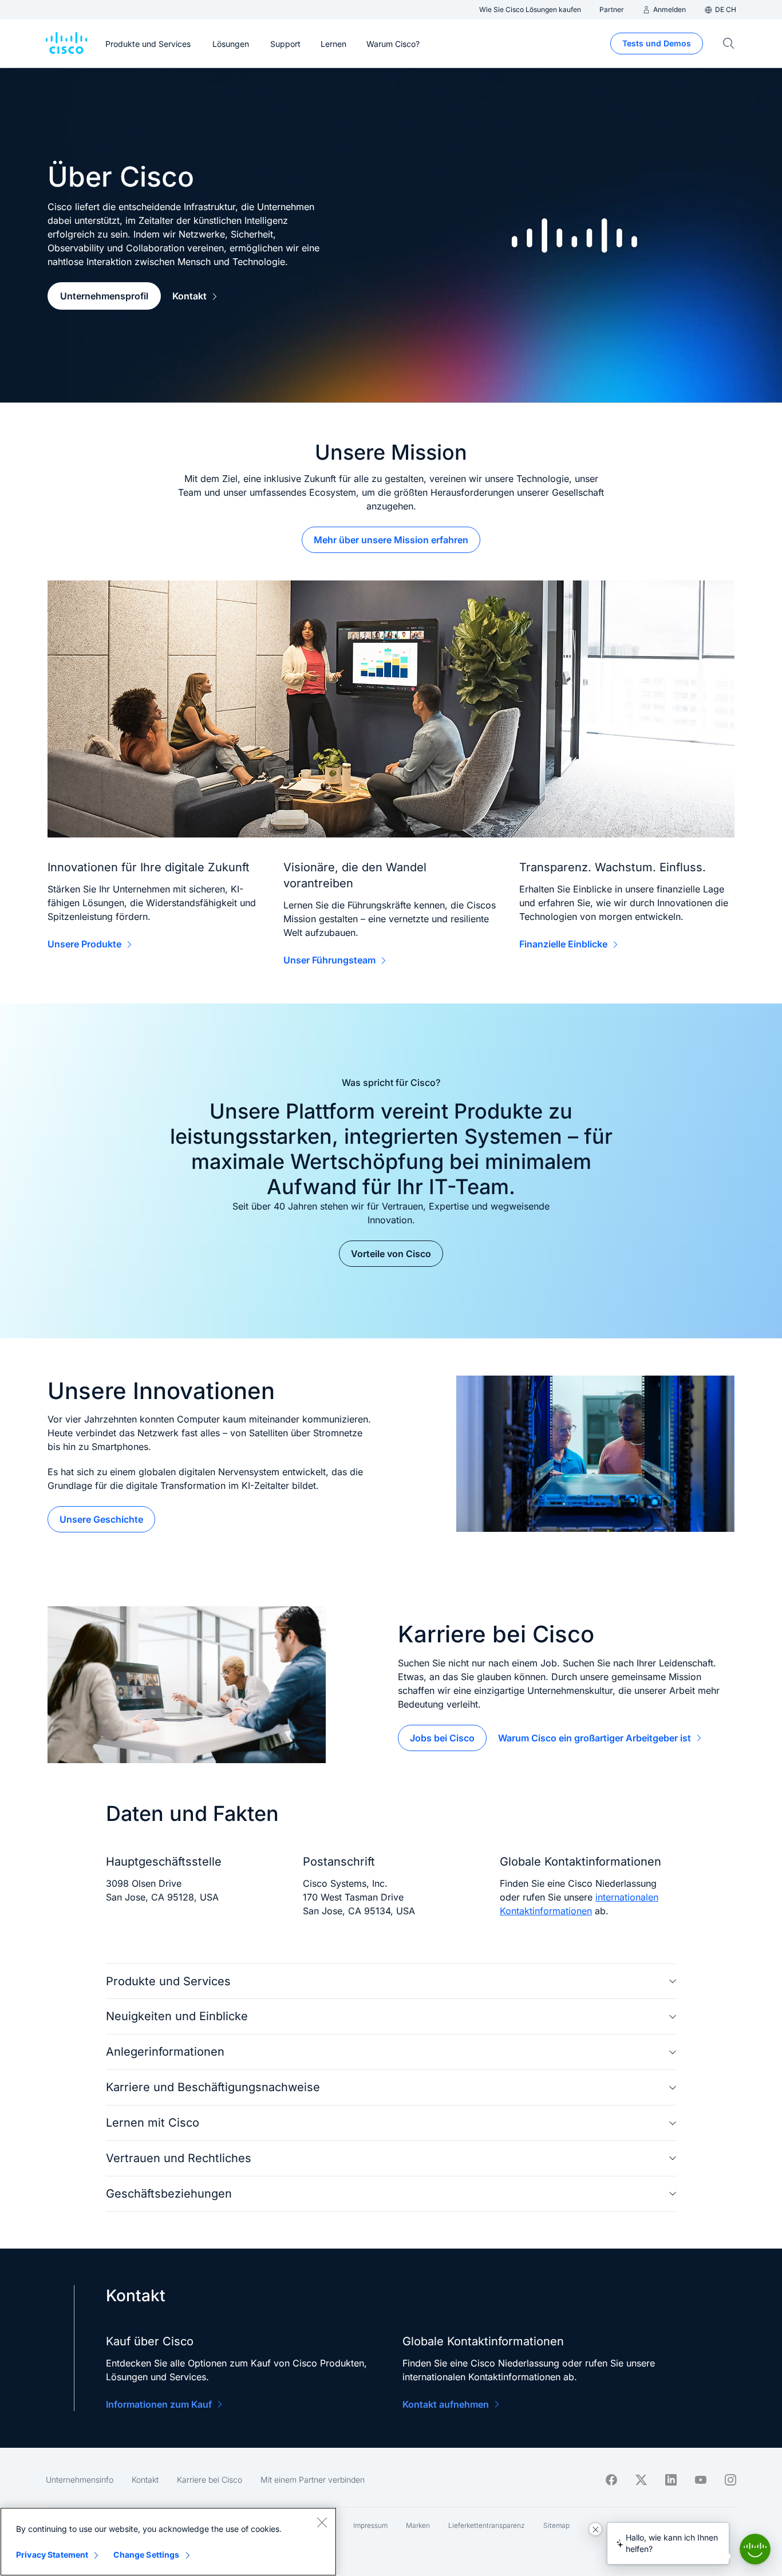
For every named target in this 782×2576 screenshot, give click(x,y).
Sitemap (556, 2525)
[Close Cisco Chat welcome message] (595, 2529)
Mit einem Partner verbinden (313, 2480)
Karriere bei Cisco (210, 2480)
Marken (418, 2525)
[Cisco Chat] (755, 2549)
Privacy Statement (52, 2555)
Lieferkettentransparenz (487, 2525)
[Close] (322, 2522)
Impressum (370, 2525)
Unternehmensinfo (80, 2480)
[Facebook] (611, 2480)
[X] (641, 2480)
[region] (168, 2542)
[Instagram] (730, 2480)
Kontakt (145, 2480)
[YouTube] (701, 2480)
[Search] (729, 44)
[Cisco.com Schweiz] (66, 44)
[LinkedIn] (671, 2480)
